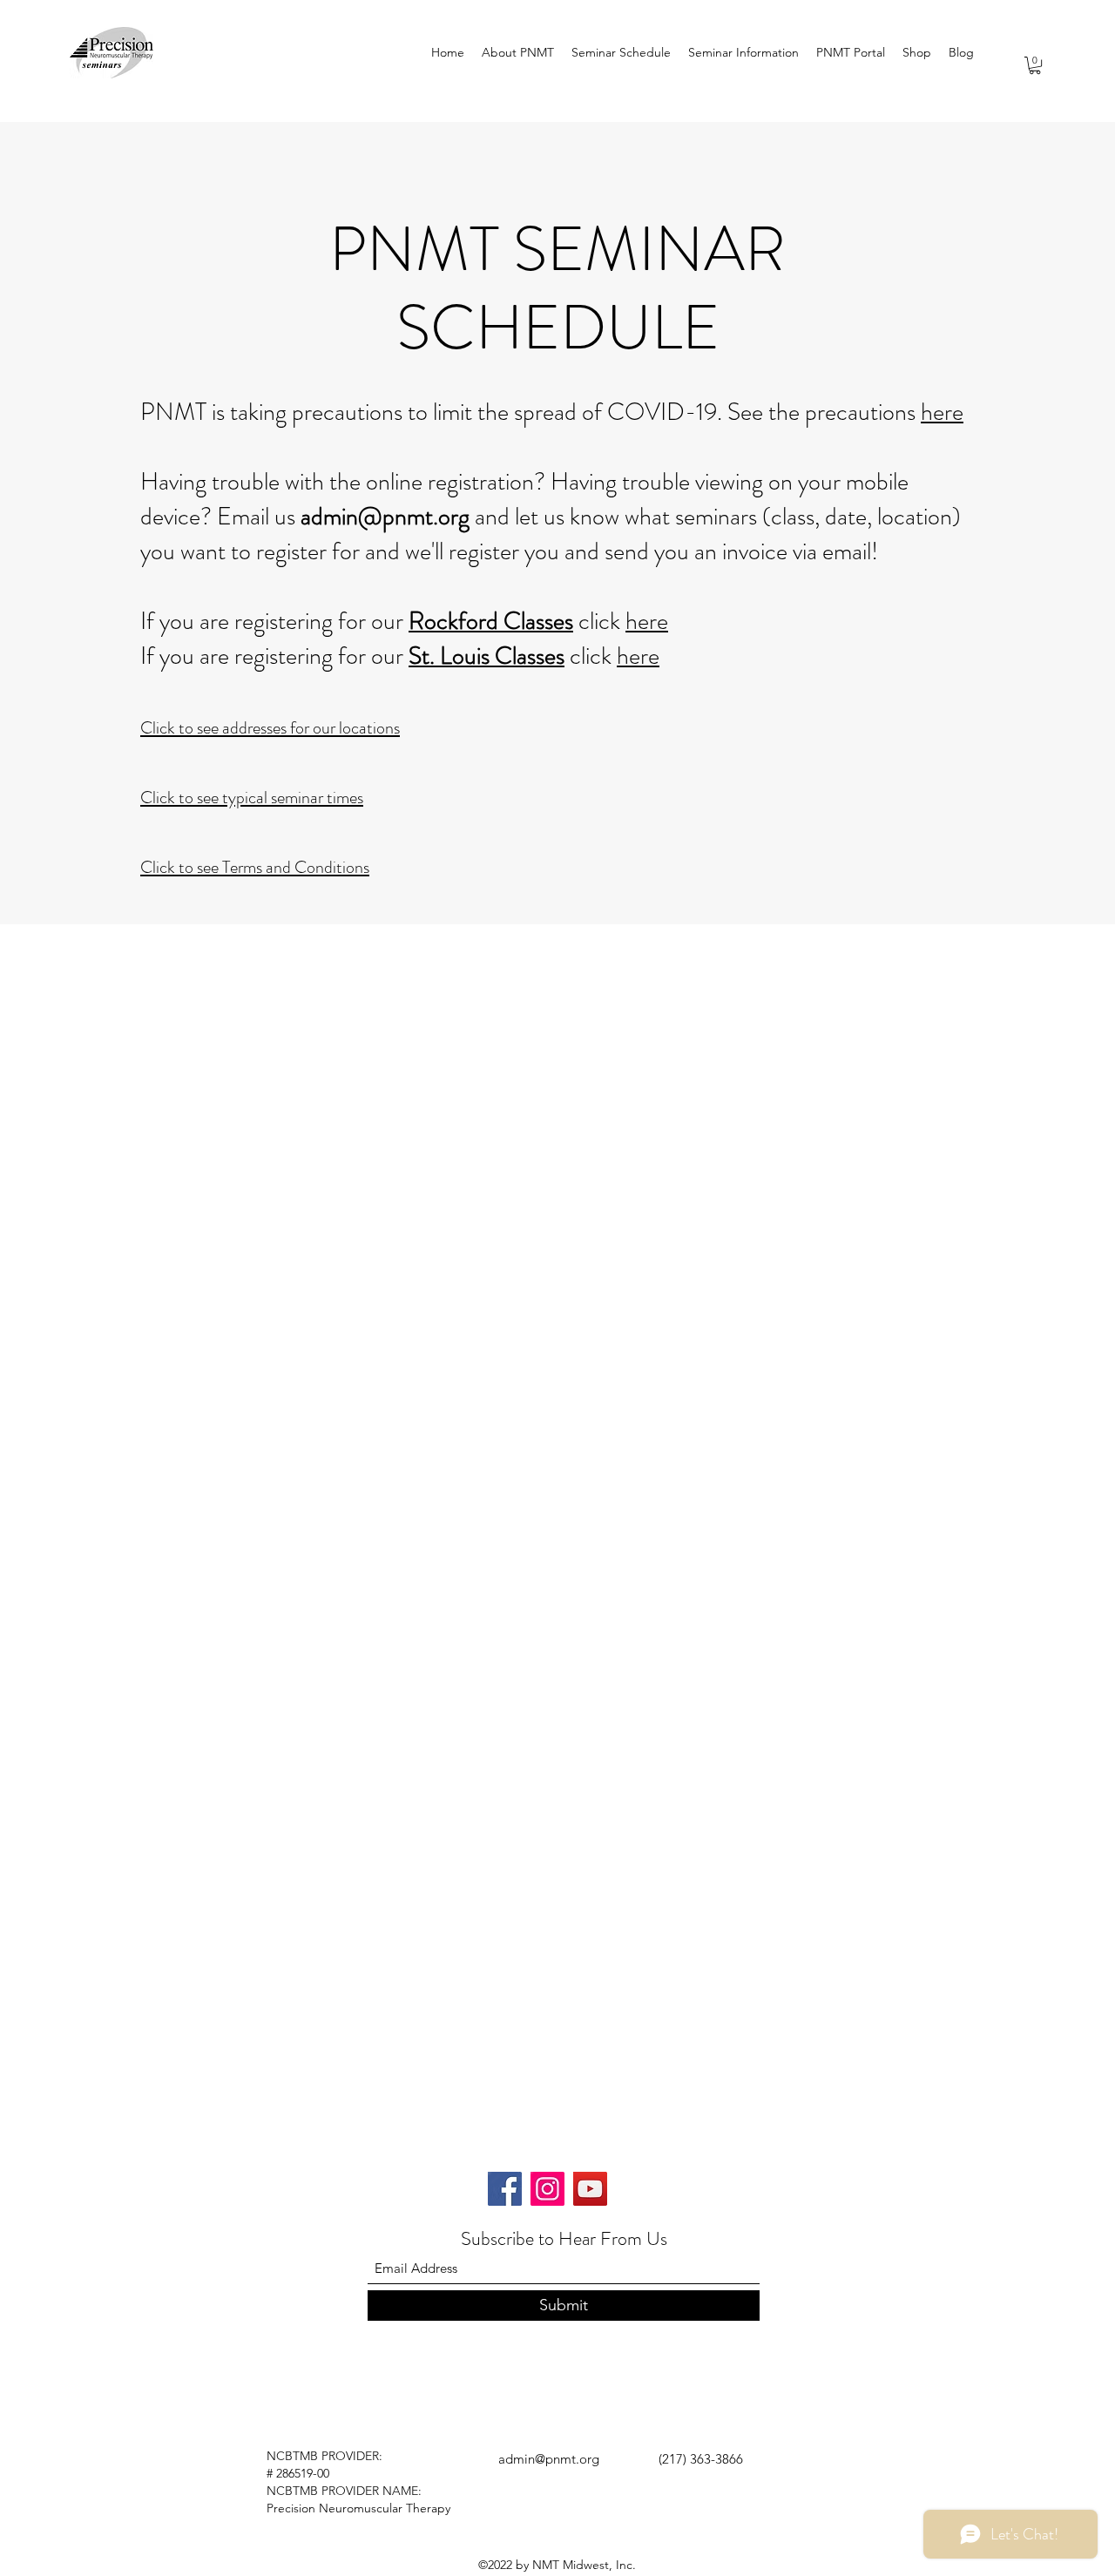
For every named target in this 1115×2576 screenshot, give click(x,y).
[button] (1035, 65)
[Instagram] (547, 2189)
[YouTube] (590, 2189)
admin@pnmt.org (385, 517)
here (942, 412)
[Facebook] (505, 2189)
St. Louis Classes (487, 656)
